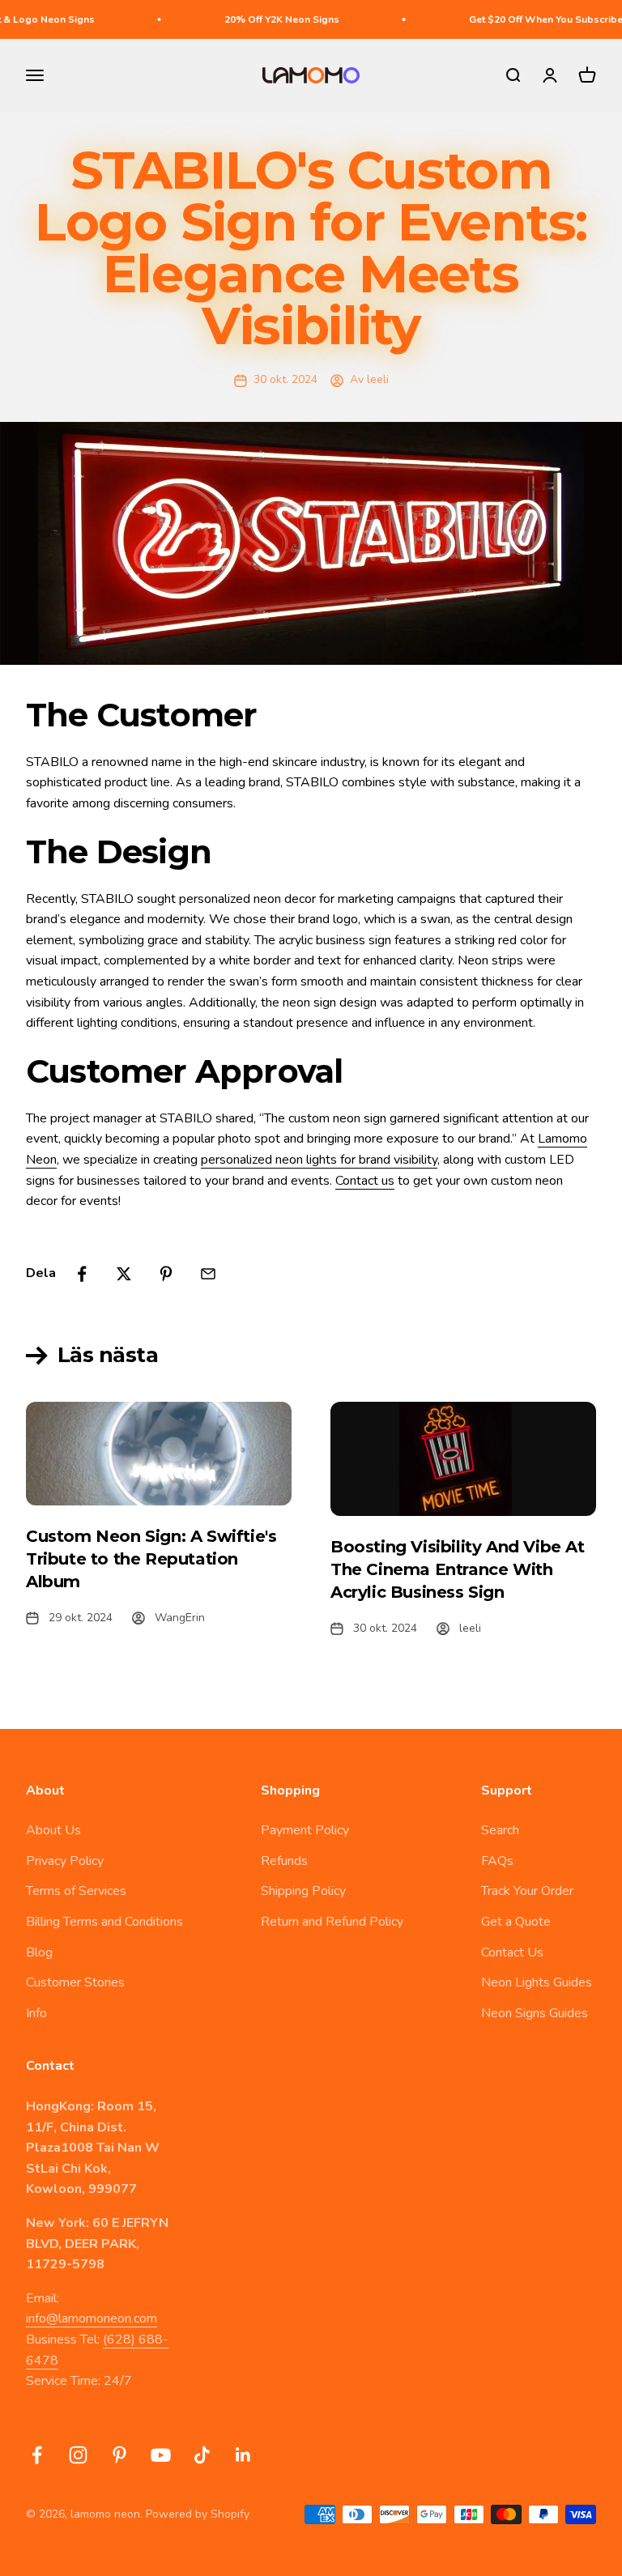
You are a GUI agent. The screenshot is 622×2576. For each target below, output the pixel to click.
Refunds (284, 1861)
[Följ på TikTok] (202, 2455)
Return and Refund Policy (332, 1922)
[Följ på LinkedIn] (243, 2455)
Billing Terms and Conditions (104, 1922)
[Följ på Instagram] (78, 2455)
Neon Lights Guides (537, 1982)
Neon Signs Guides (535, 2013)
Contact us (365, 1181)
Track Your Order (527, 1891)
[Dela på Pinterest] (166, 1274)
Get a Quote (516, 1922)
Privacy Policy (65, 1861)
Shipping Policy (303, 1891)
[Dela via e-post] (208, 1274)
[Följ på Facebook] (37, 2455)
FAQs (497, 1861)
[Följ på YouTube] (161, 2455)
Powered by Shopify (198, 2514)
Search (500, 1830)
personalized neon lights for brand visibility (319, 1160)
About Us (53, 1830)
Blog (39, 1952)
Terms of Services (76, 1891)
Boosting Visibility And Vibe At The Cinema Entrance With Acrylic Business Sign (458, 1569)
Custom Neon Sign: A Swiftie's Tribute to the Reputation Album (151, 1559)
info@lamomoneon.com (92, 2318)
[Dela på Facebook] (82, 1274)
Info (36, 2013)
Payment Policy (305, 1830)
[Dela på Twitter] (124, 1274)
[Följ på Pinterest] (119, 2455)
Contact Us (512, 1952)
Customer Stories (75, 1982)
